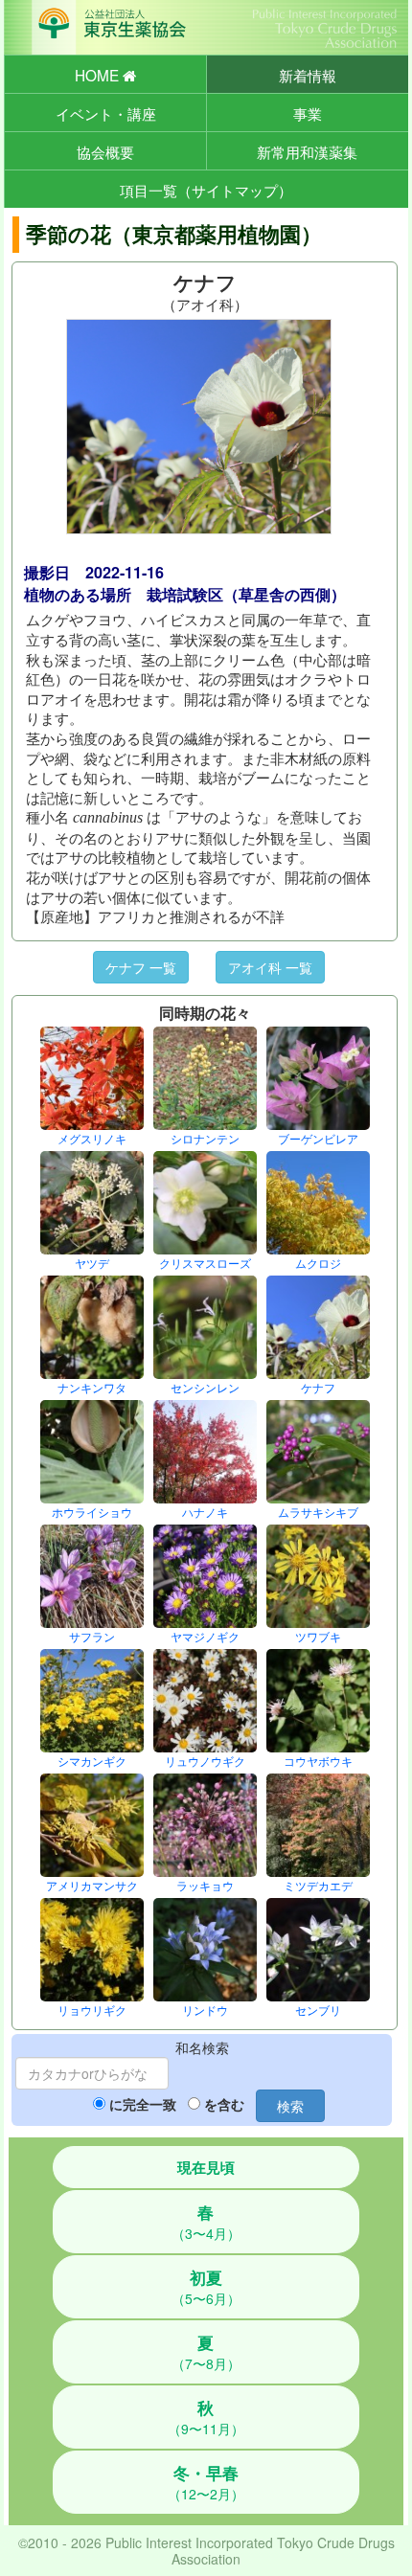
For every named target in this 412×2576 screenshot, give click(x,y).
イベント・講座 (106, 113)
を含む (224, 2104)
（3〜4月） (206, 2222)
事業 (308, 113)
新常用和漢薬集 (307, 151)
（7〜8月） (206, 2352)
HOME (99, 75)
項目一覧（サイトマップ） (206, 190)
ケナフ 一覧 (141, 967)
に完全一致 (143, 2104)
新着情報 (308, 75)
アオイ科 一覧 (270, 967)
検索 (290, 2106)
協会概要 (105, 151)
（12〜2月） (206, 2482)
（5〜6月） (206, 2287)
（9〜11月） (206, 2417)
